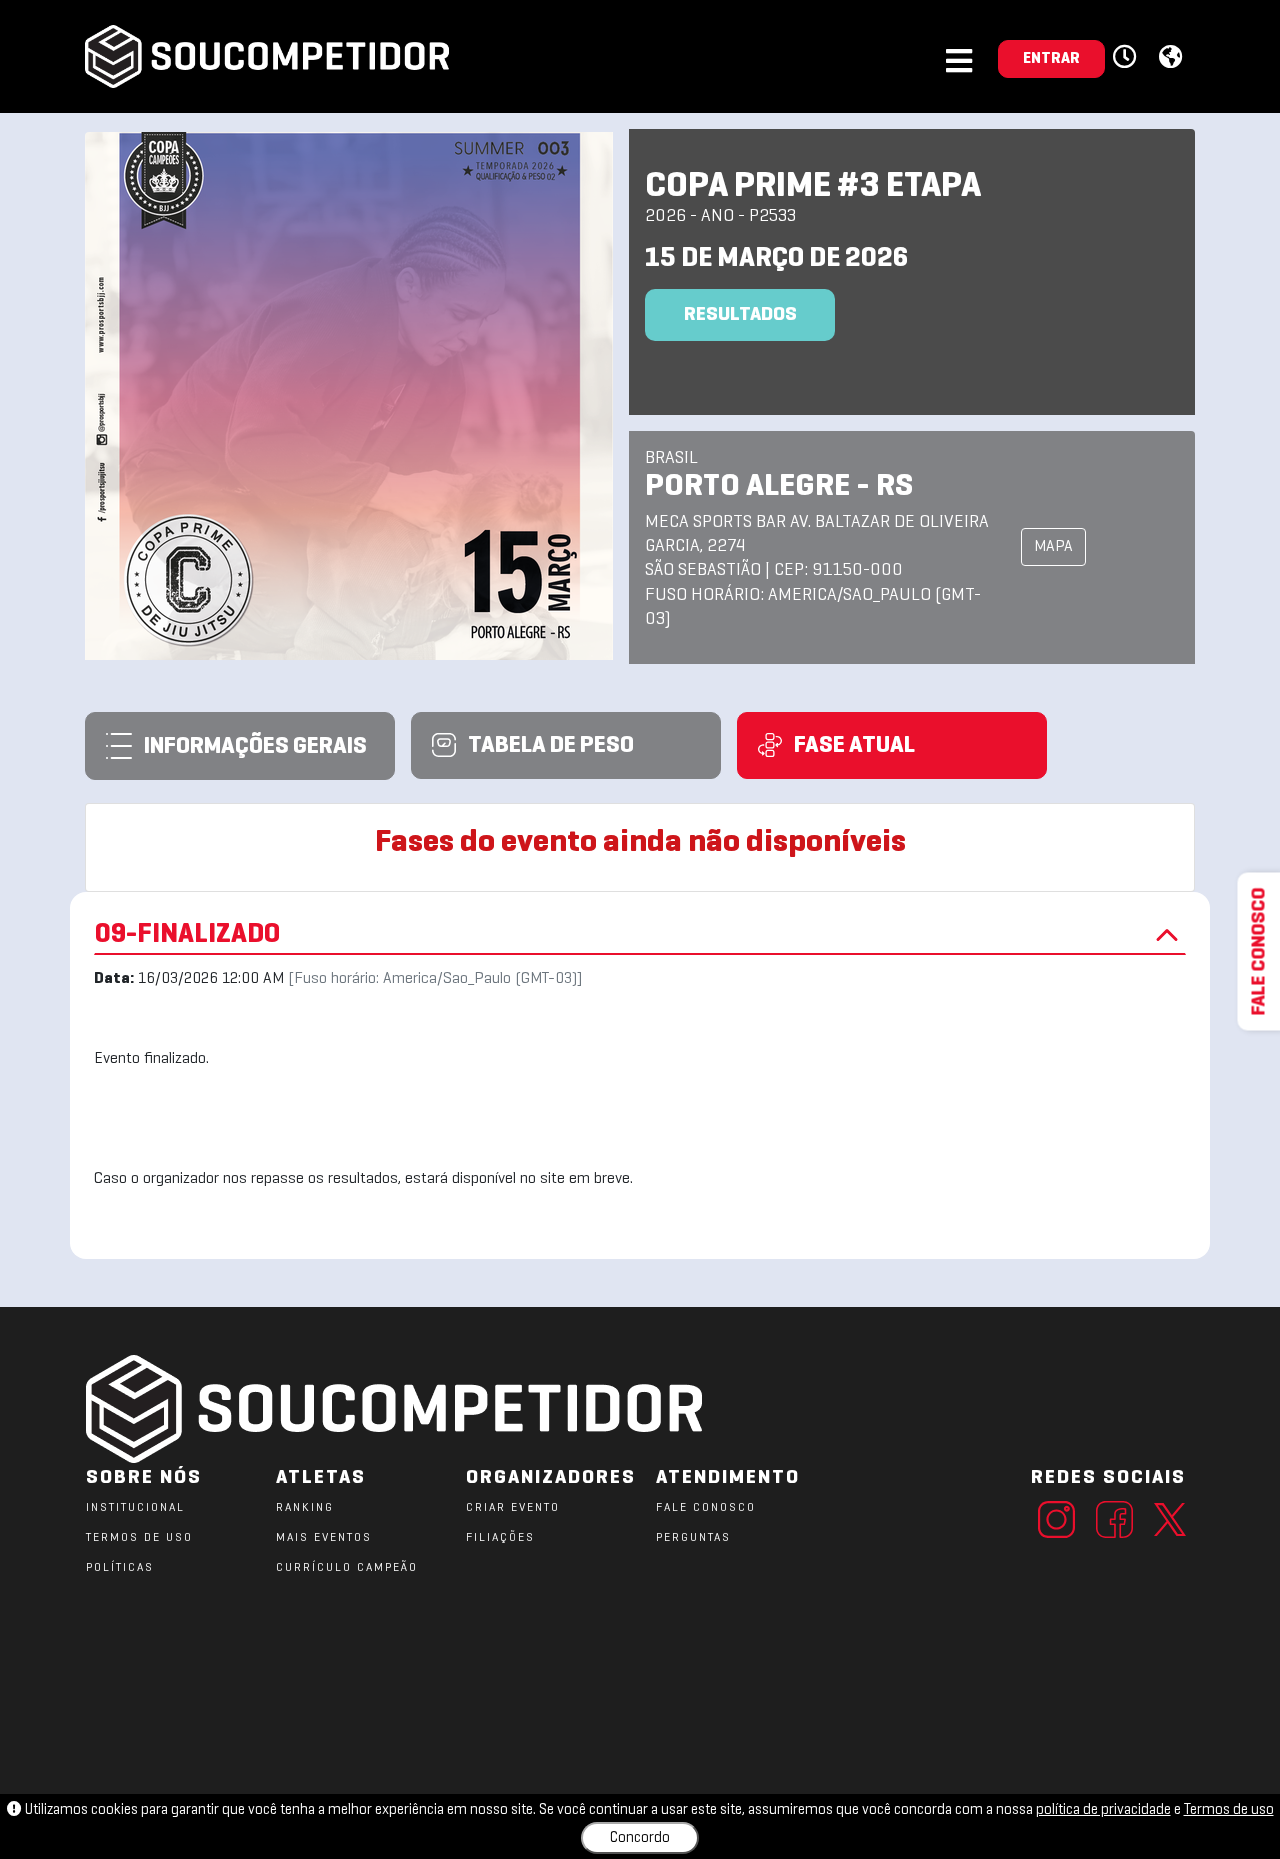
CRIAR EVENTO (513, 1508)
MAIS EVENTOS (324, 1538)
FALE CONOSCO (706, 1508)
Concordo (640, 1838)
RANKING (305, 1508)
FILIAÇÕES (500, 1538)
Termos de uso (1229, 1810)
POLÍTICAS (120, 1568)
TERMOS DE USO (139, 1538)
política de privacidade (1103, 1810)
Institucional (135, 1508)
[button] (1127, 58)
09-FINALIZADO (187, 935)
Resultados (740, 315)
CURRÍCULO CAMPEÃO (347, 1568)
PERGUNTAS (693, 1538)
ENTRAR (1051, 59)
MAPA (1053, 547)
